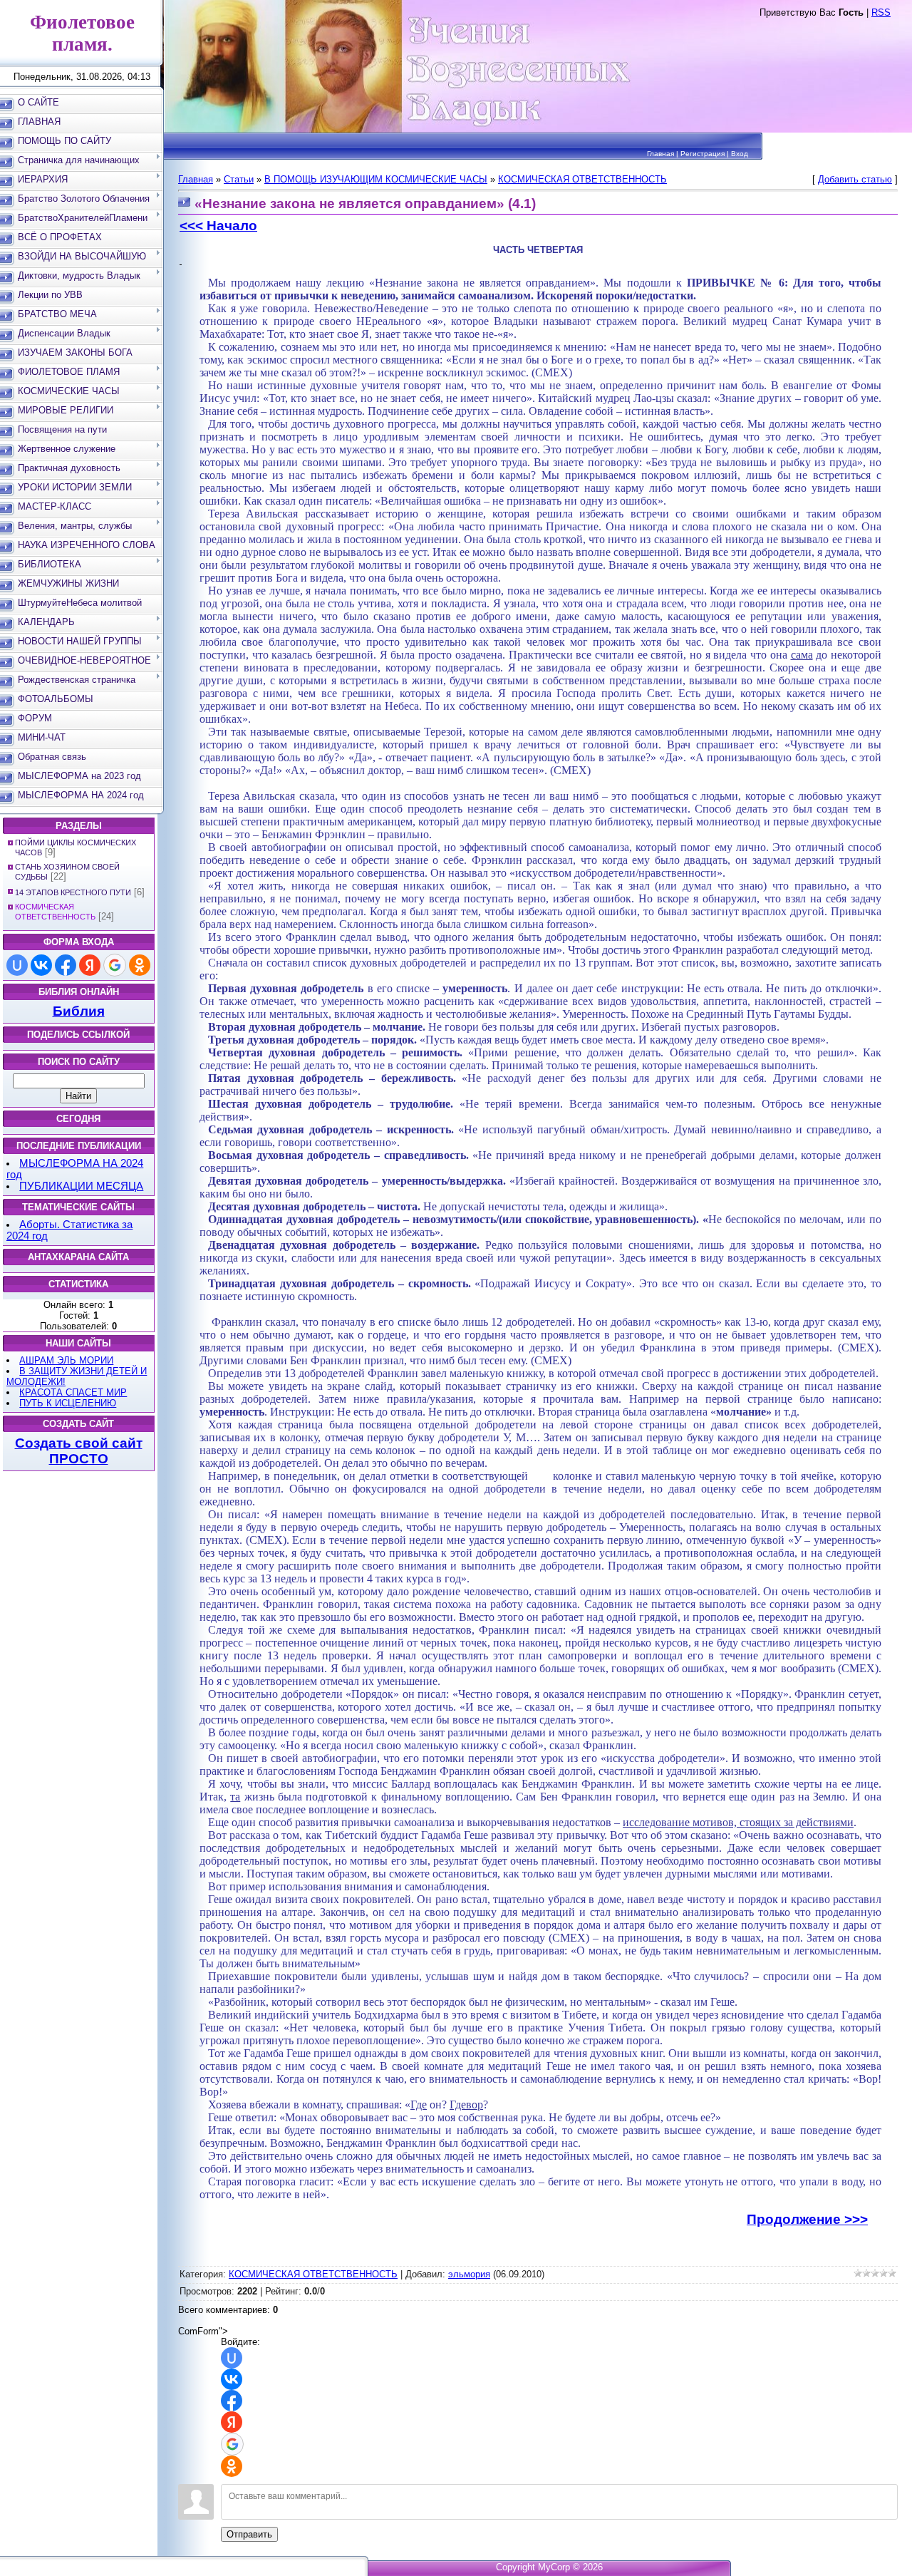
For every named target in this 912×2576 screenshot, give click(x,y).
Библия (79, 1011)
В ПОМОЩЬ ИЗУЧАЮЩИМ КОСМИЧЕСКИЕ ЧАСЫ (376, 179)
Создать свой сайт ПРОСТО (79, 1451)
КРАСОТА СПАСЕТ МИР (73, 1392)
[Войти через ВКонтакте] (41, 965)
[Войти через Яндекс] (90, 965)
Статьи (239, 179)
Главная (660, 154)
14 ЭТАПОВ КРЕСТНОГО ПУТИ (73, 892)
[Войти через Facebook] (66, 965)
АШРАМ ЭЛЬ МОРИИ (66, 1360)
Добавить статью (855, 179)
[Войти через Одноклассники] (140, 965)
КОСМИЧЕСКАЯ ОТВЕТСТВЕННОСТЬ (582, 179)
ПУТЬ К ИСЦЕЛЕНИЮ (68, 1403)
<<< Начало (218, 226)
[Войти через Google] (115, 965)
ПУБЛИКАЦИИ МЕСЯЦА (81, 1186)
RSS (881, 12)
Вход (740, 154)
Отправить (249, 2534)
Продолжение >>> (807, 2219)
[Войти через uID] (17, 965)
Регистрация (703, 154)
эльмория (469, 2274)
